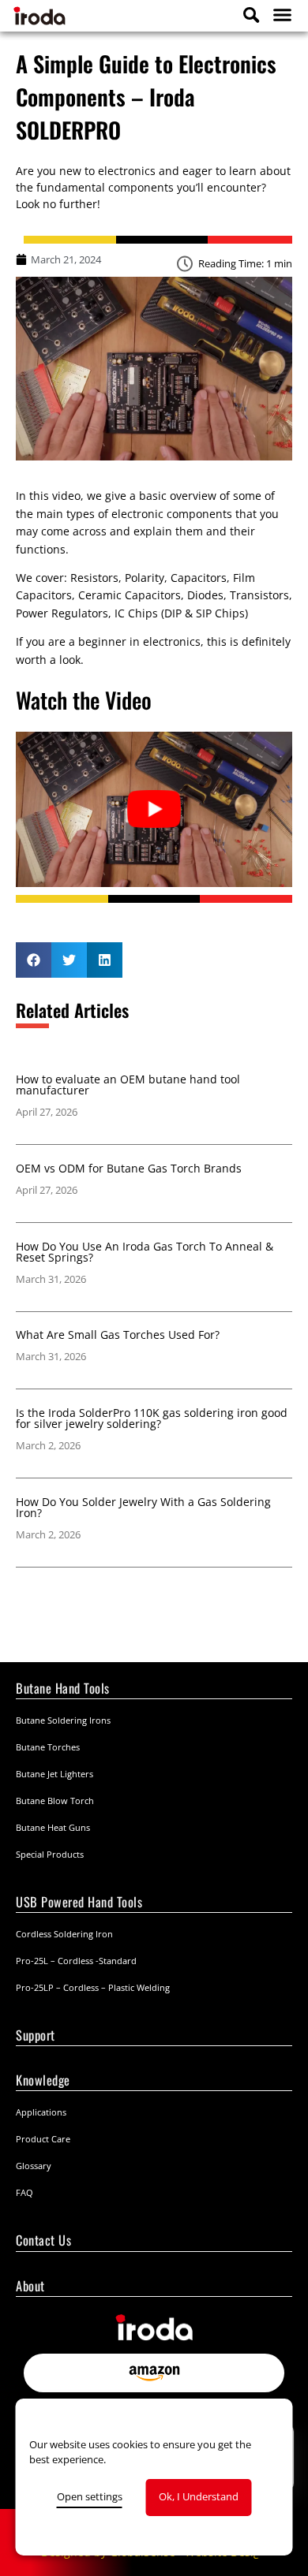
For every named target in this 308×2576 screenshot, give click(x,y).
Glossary (34, 2166)
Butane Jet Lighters (54, 1774)
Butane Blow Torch (55, 1801)
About (30, 2285)
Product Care (43, 2139)
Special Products (50, 1854)
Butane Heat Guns (53, 1827)
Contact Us (43, 2240)
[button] (280, 15)
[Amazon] (154, 2373)
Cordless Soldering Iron (64, 1934)
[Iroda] (71, 15)
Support (36, 2035)
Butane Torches (48, 1747)
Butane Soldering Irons (63, 1720)
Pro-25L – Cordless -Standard (76, 1961)
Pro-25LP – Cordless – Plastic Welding (93, 1987)
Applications (41, 2112)
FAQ (24, 2192)
